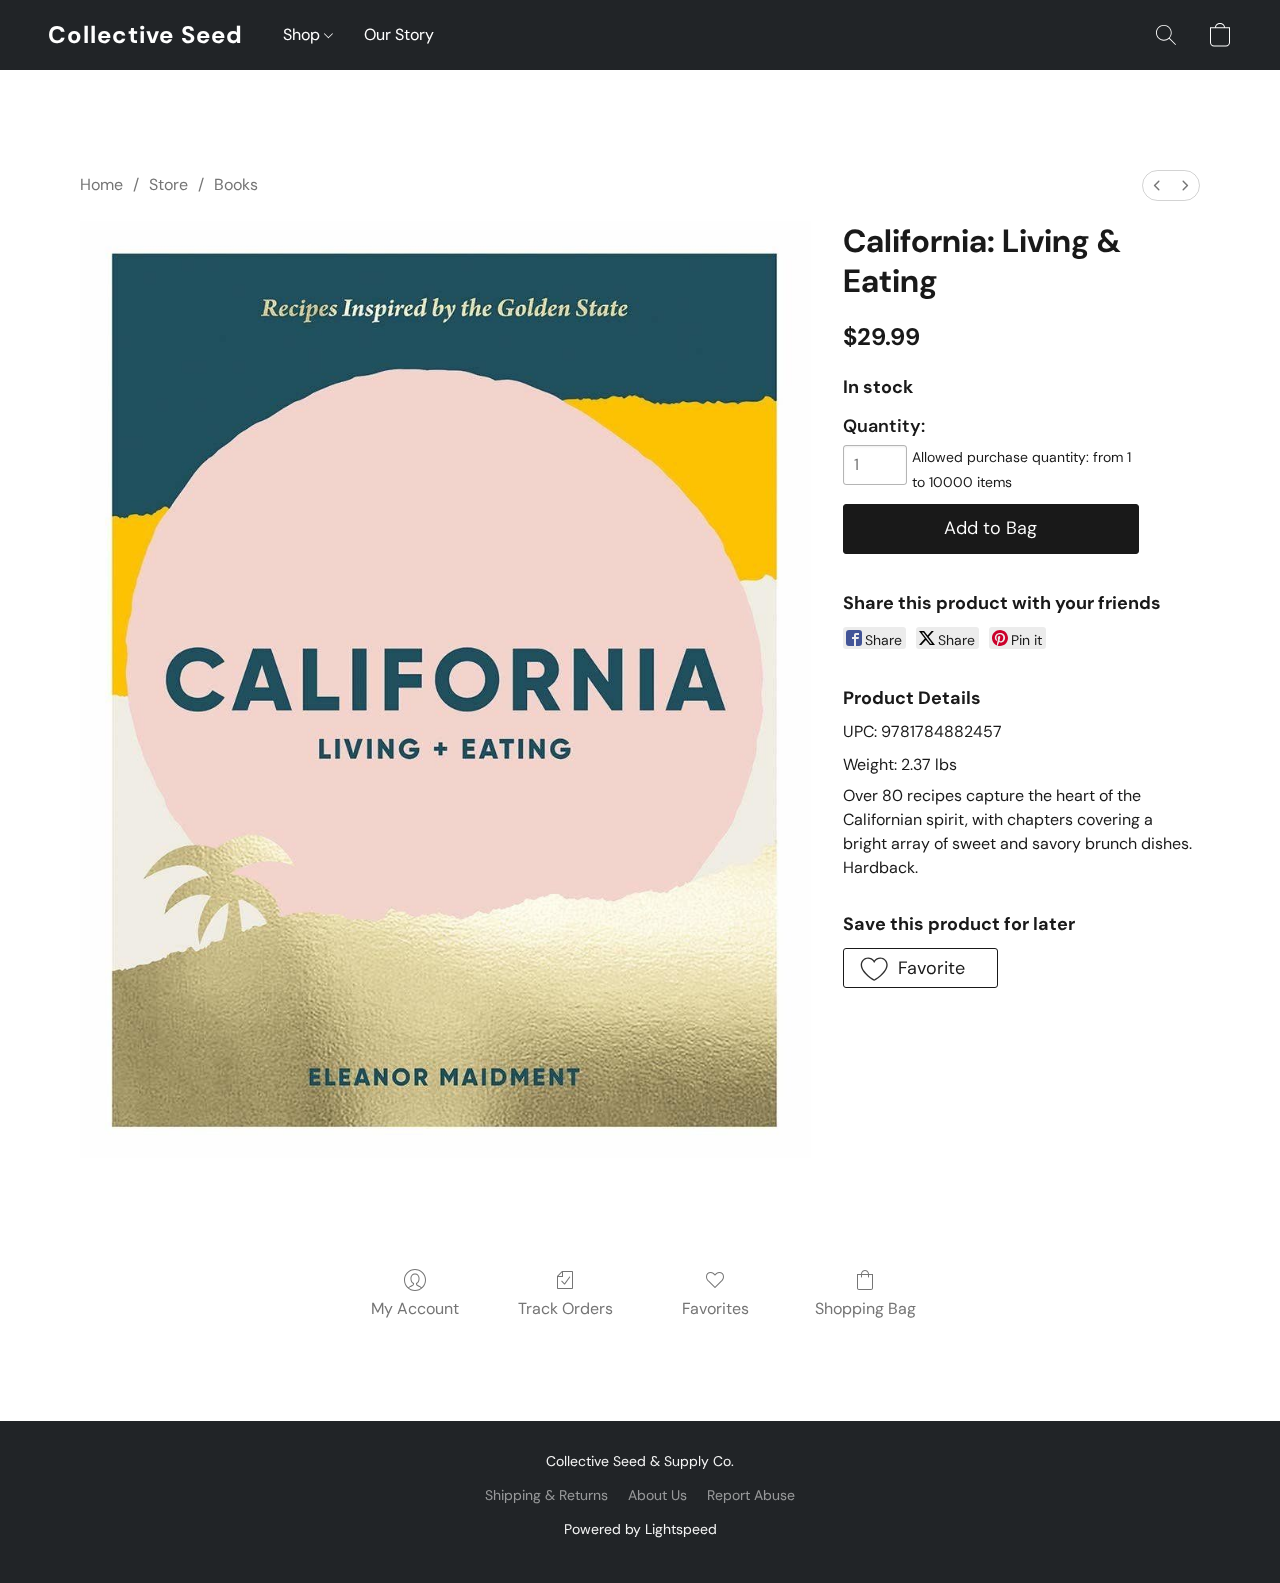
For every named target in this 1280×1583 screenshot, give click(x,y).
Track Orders (565, 1308)
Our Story (399, 34)
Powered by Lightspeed (640, 1529)
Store (168, 184)
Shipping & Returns (546, 1495)
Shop (303, 34)
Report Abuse (751, 1495)
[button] (145, 35)
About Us (657, 1495)
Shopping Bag (865, 1308)
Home (101, 184)
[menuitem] (1157, 185)
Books (236, 184)
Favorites (715, 1308)
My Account (415, 1308)
